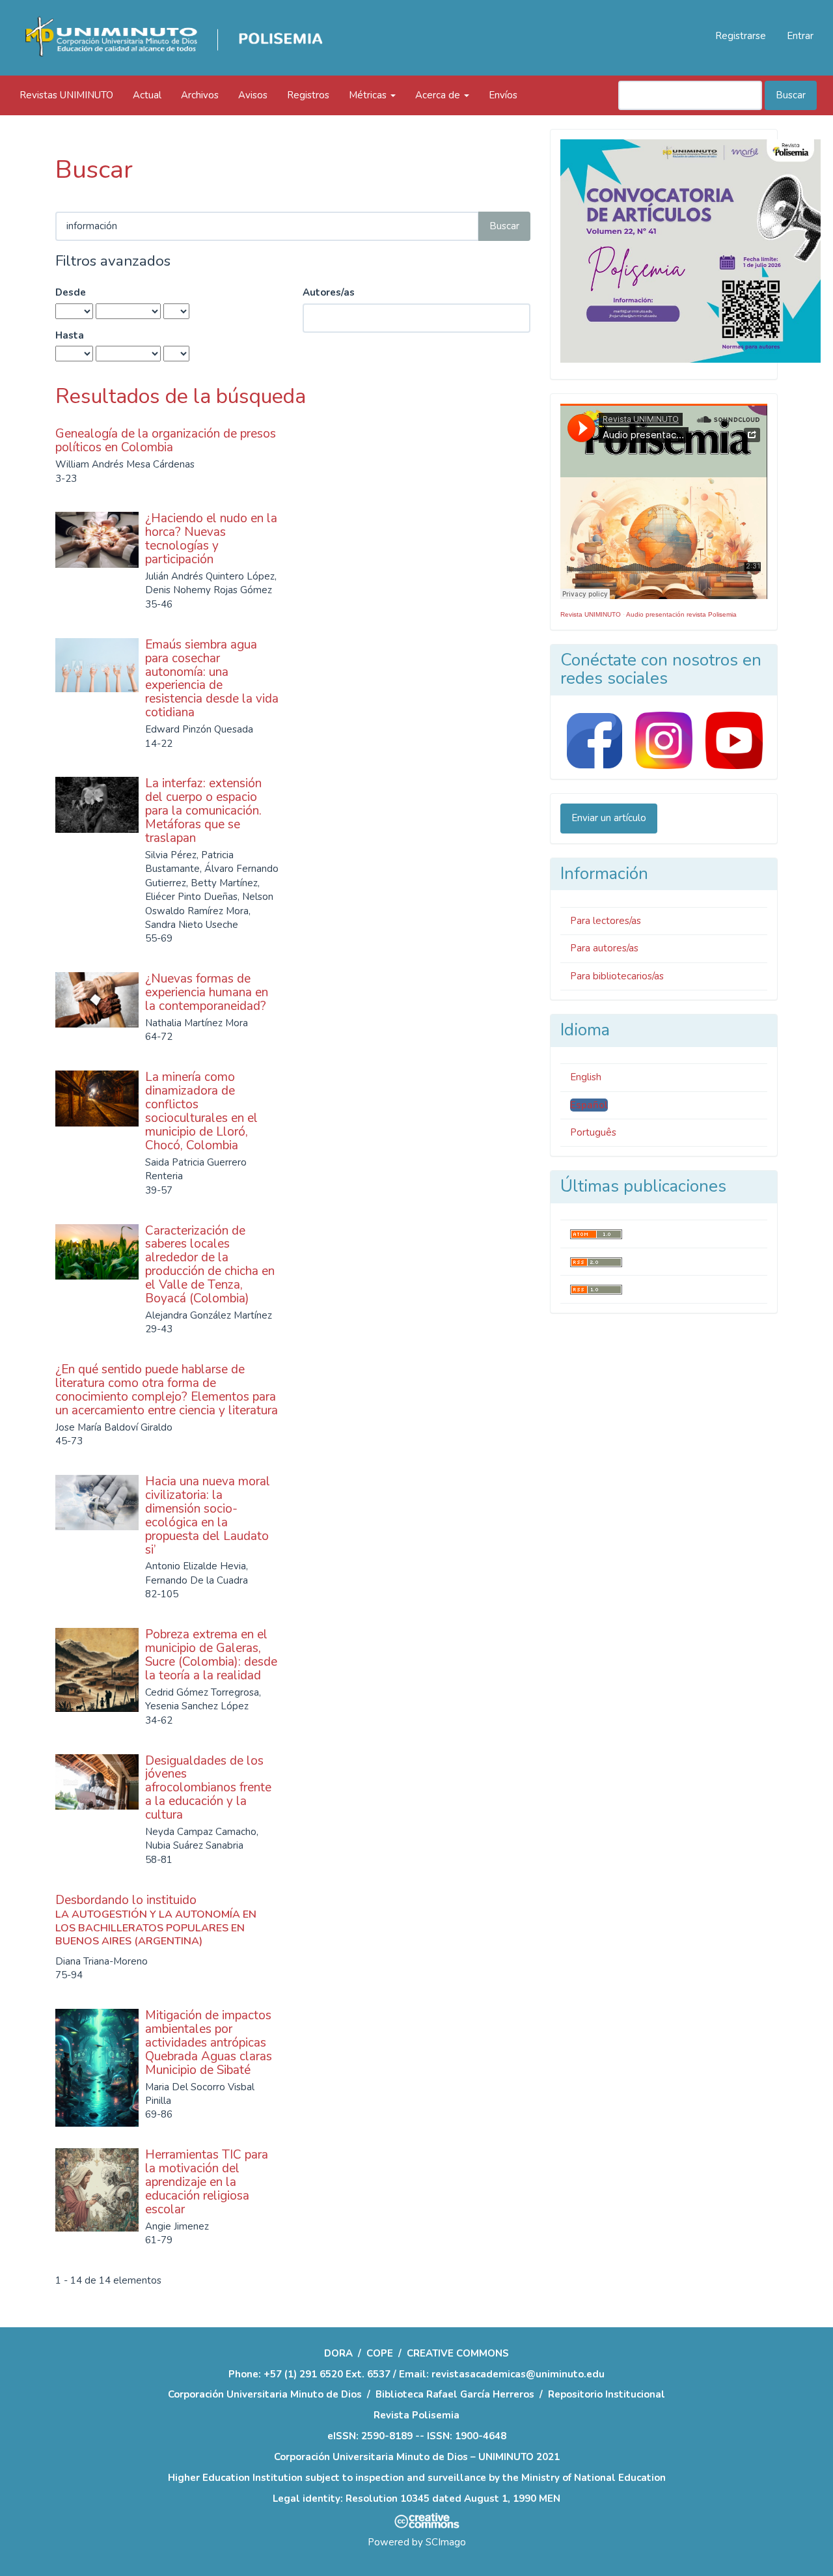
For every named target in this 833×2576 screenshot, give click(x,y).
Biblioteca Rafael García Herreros (455, 2394)
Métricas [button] (369, 95)
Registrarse (741, 36)
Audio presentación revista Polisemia (681, 614)
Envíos (503, 95)
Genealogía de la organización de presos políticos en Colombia (166, 441)
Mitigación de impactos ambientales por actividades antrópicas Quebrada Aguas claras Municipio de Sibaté (209, 2043)
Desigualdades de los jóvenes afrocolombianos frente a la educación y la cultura (208, 1788)
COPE (380, 2353)
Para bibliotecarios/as (617, 976)
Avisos (253, 95)
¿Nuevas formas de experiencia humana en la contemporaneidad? (207, 992)
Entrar (800, 36)
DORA (338, 2353)
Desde (71, 292)
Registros (308, 95)
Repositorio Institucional (607, 2394)
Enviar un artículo (609, 818)
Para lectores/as (606, 921)
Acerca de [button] (439, 95)
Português (593, 1132)
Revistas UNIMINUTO (66, 95)
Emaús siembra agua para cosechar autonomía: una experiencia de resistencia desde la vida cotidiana (212, 679)
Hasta (70, 335)
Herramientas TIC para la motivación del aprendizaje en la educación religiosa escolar (207, 2182)
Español (589, 1105)
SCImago (446, 2542)
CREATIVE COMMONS (458, 2353)
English (586, 1077)
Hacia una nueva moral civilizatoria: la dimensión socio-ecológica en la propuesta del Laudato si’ (208, 1515)
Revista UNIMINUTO (591, 614)
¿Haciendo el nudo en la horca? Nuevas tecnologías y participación (211, 539)
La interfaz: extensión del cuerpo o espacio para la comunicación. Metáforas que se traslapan (203, 811)
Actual (147, 95)
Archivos (200, 95)
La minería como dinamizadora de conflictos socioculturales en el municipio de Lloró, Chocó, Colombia (201, 1111)
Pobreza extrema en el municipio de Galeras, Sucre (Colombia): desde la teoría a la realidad (211, 1655)
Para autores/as (604, 948)
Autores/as (329, 292)
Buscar (791, 95)
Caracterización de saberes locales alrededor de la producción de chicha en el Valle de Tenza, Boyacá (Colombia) (210, 1265)
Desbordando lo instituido (156, 1920)
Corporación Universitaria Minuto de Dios (265, 2394)
